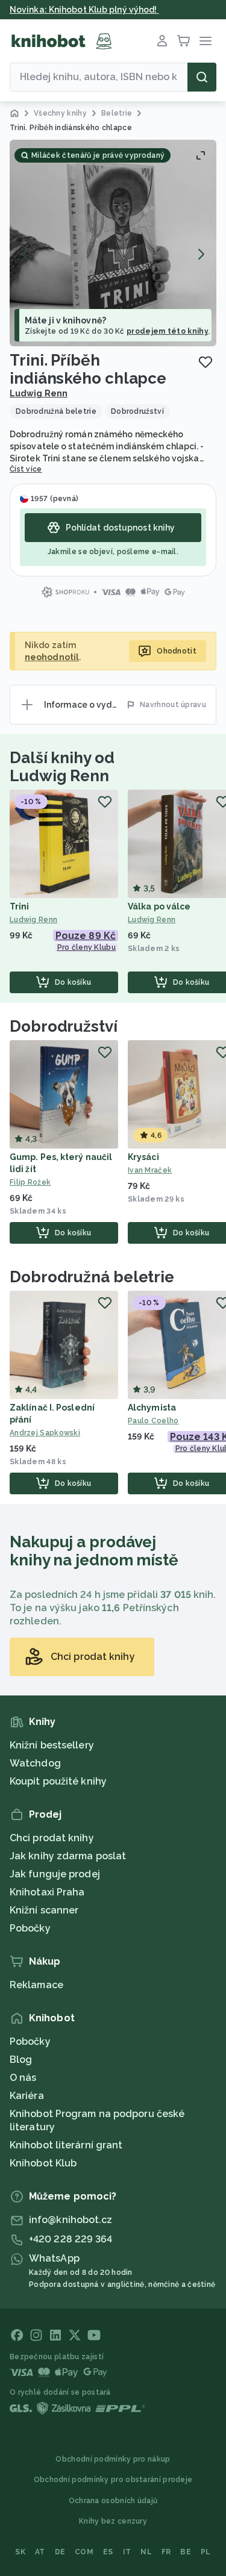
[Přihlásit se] (162, 41)
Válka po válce (159, 906)
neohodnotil (52, 657)
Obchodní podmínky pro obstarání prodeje (113, 2480)
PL (206, 2552)
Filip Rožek (30, 1182)
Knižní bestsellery (52, 1745)
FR (166, 2552)
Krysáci (143, 1157)
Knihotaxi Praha (47, 1892)
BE (186, 2552)
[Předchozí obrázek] (25, 254)
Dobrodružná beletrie (92, 1277)
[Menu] (206, 41)
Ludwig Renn (39, 393)
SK (20, 2552)
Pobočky (30, 1928)
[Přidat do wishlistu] (206, 362)
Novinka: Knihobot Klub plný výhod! (84, 10)
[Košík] (184, 41)
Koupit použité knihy (58, 1781)
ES (108, 2552)
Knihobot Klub (43, 2163)
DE (60, 2552)
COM (84, 2552)
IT (127, 2552)
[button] (113, 243)
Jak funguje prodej (55, 1874)
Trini (20, 906)
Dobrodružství (64, 1026)
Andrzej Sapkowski (45, 1433)
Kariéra (27, 2096)
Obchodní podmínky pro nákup (113, 2459)
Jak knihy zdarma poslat (68, 1856)
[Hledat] (202, 77)
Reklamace (36, 1985)
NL (146, 2552)
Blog (21, 2060)
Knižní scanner (44, 1910)
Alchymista (152, 1408)
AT (40, 2552)
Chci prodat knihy (52, 1838)
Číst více (26, 469)
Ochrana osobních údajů (113, 2501)
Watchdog (35, 1763)
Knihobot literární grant (66, 2145)
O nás (23, 2078)
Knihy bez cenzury (113, 2521)
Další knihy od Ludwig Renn (62, 767)
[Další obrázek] (201, 254)
